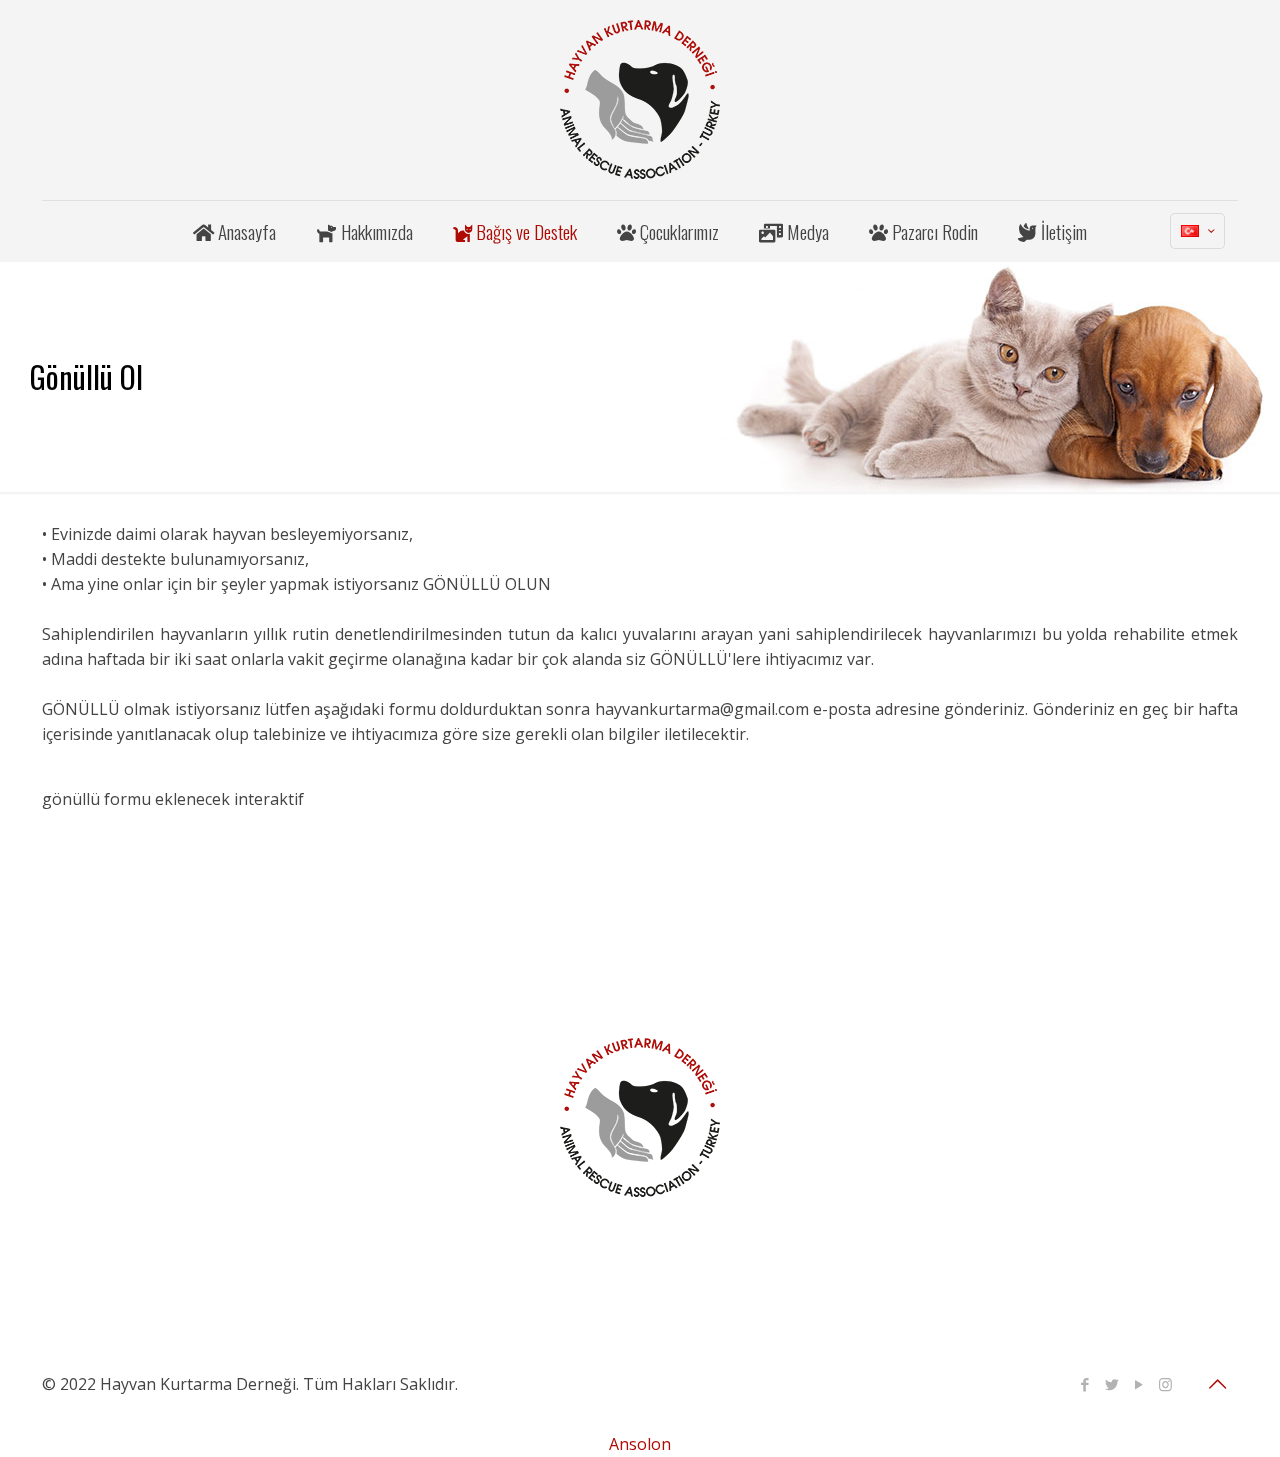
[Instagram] (1165, 1384)
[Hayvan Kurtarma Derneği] (640, 100)
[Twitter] (1111, 1384)
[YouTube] (1138, 1384)
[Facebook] (1084, 1384)
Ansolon (640, 1444)
